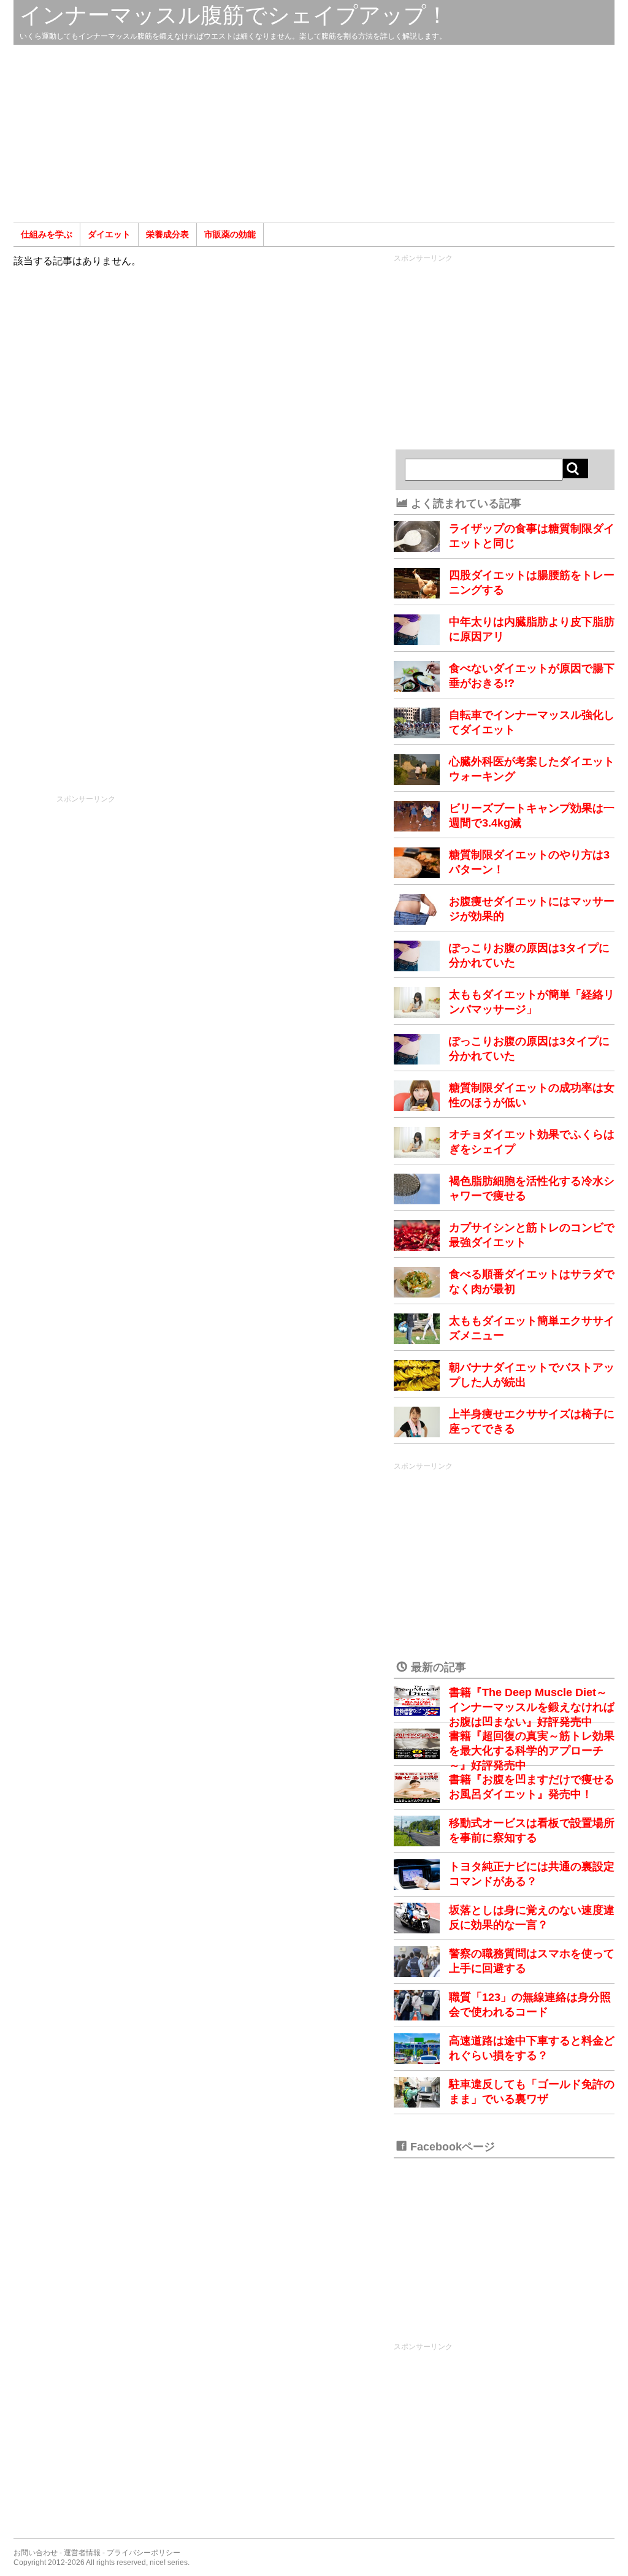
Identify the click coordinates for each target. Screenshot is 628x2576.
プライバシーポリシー (144, 2553)
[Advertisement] (314, 134)
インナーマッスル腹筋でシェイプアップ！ (234, 15)
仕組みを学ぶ (47, 234)
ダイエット (109, 234)
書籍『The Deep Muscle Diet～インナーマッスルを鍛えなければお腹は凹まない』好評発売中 (532, 1707)
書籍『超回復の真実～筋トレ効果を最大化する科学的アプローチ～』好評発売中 (532, 1751)
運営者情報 (82, 2553)
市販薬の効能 (230, 234)
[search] (576, 468)
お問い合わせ (36, 2553)
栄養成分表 (167, 234)
